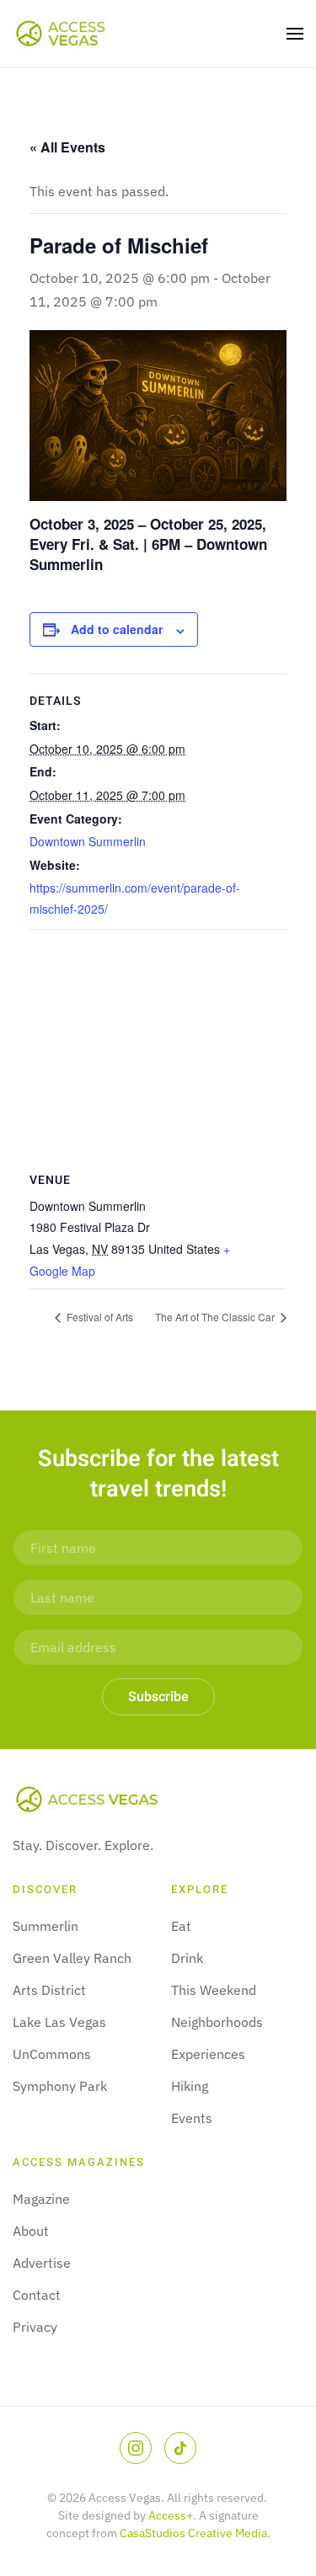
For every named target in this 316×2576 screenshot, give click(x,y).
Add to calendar (117, 629)
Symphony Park (60, 2086)
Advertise (42, 2263)
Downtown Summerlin (88, 841)
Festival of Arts (99, 1317)
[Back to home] (62, 34)
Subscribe (158, 1697)
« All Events (67, 147)
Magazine (41, 2199)
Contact (37, 2295)
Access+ (171, 2515)
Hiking (190, 2086)
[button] (295, 34)
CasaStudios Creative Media (193, 2533)
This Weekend (214, 1990)
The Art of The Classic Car (216, 1317)
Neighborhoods (217, 2022)
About (31, 2231)
